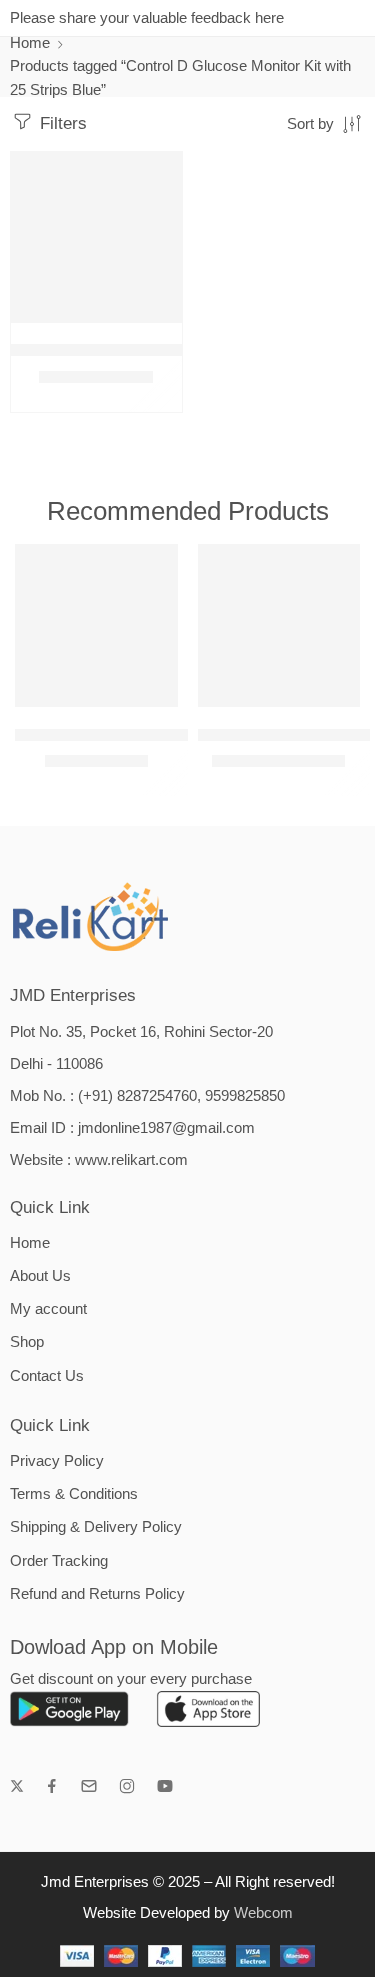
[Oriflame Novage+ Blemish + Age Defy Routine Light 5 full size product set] (279, 625)
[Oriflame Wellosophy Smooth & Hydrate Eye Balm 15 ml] (96, 625)
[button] (154, 321)
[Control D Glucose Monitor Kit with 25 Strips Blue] (96, 237)
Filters (61, 123)
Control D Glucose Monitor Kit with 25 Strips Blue (171, 350)
